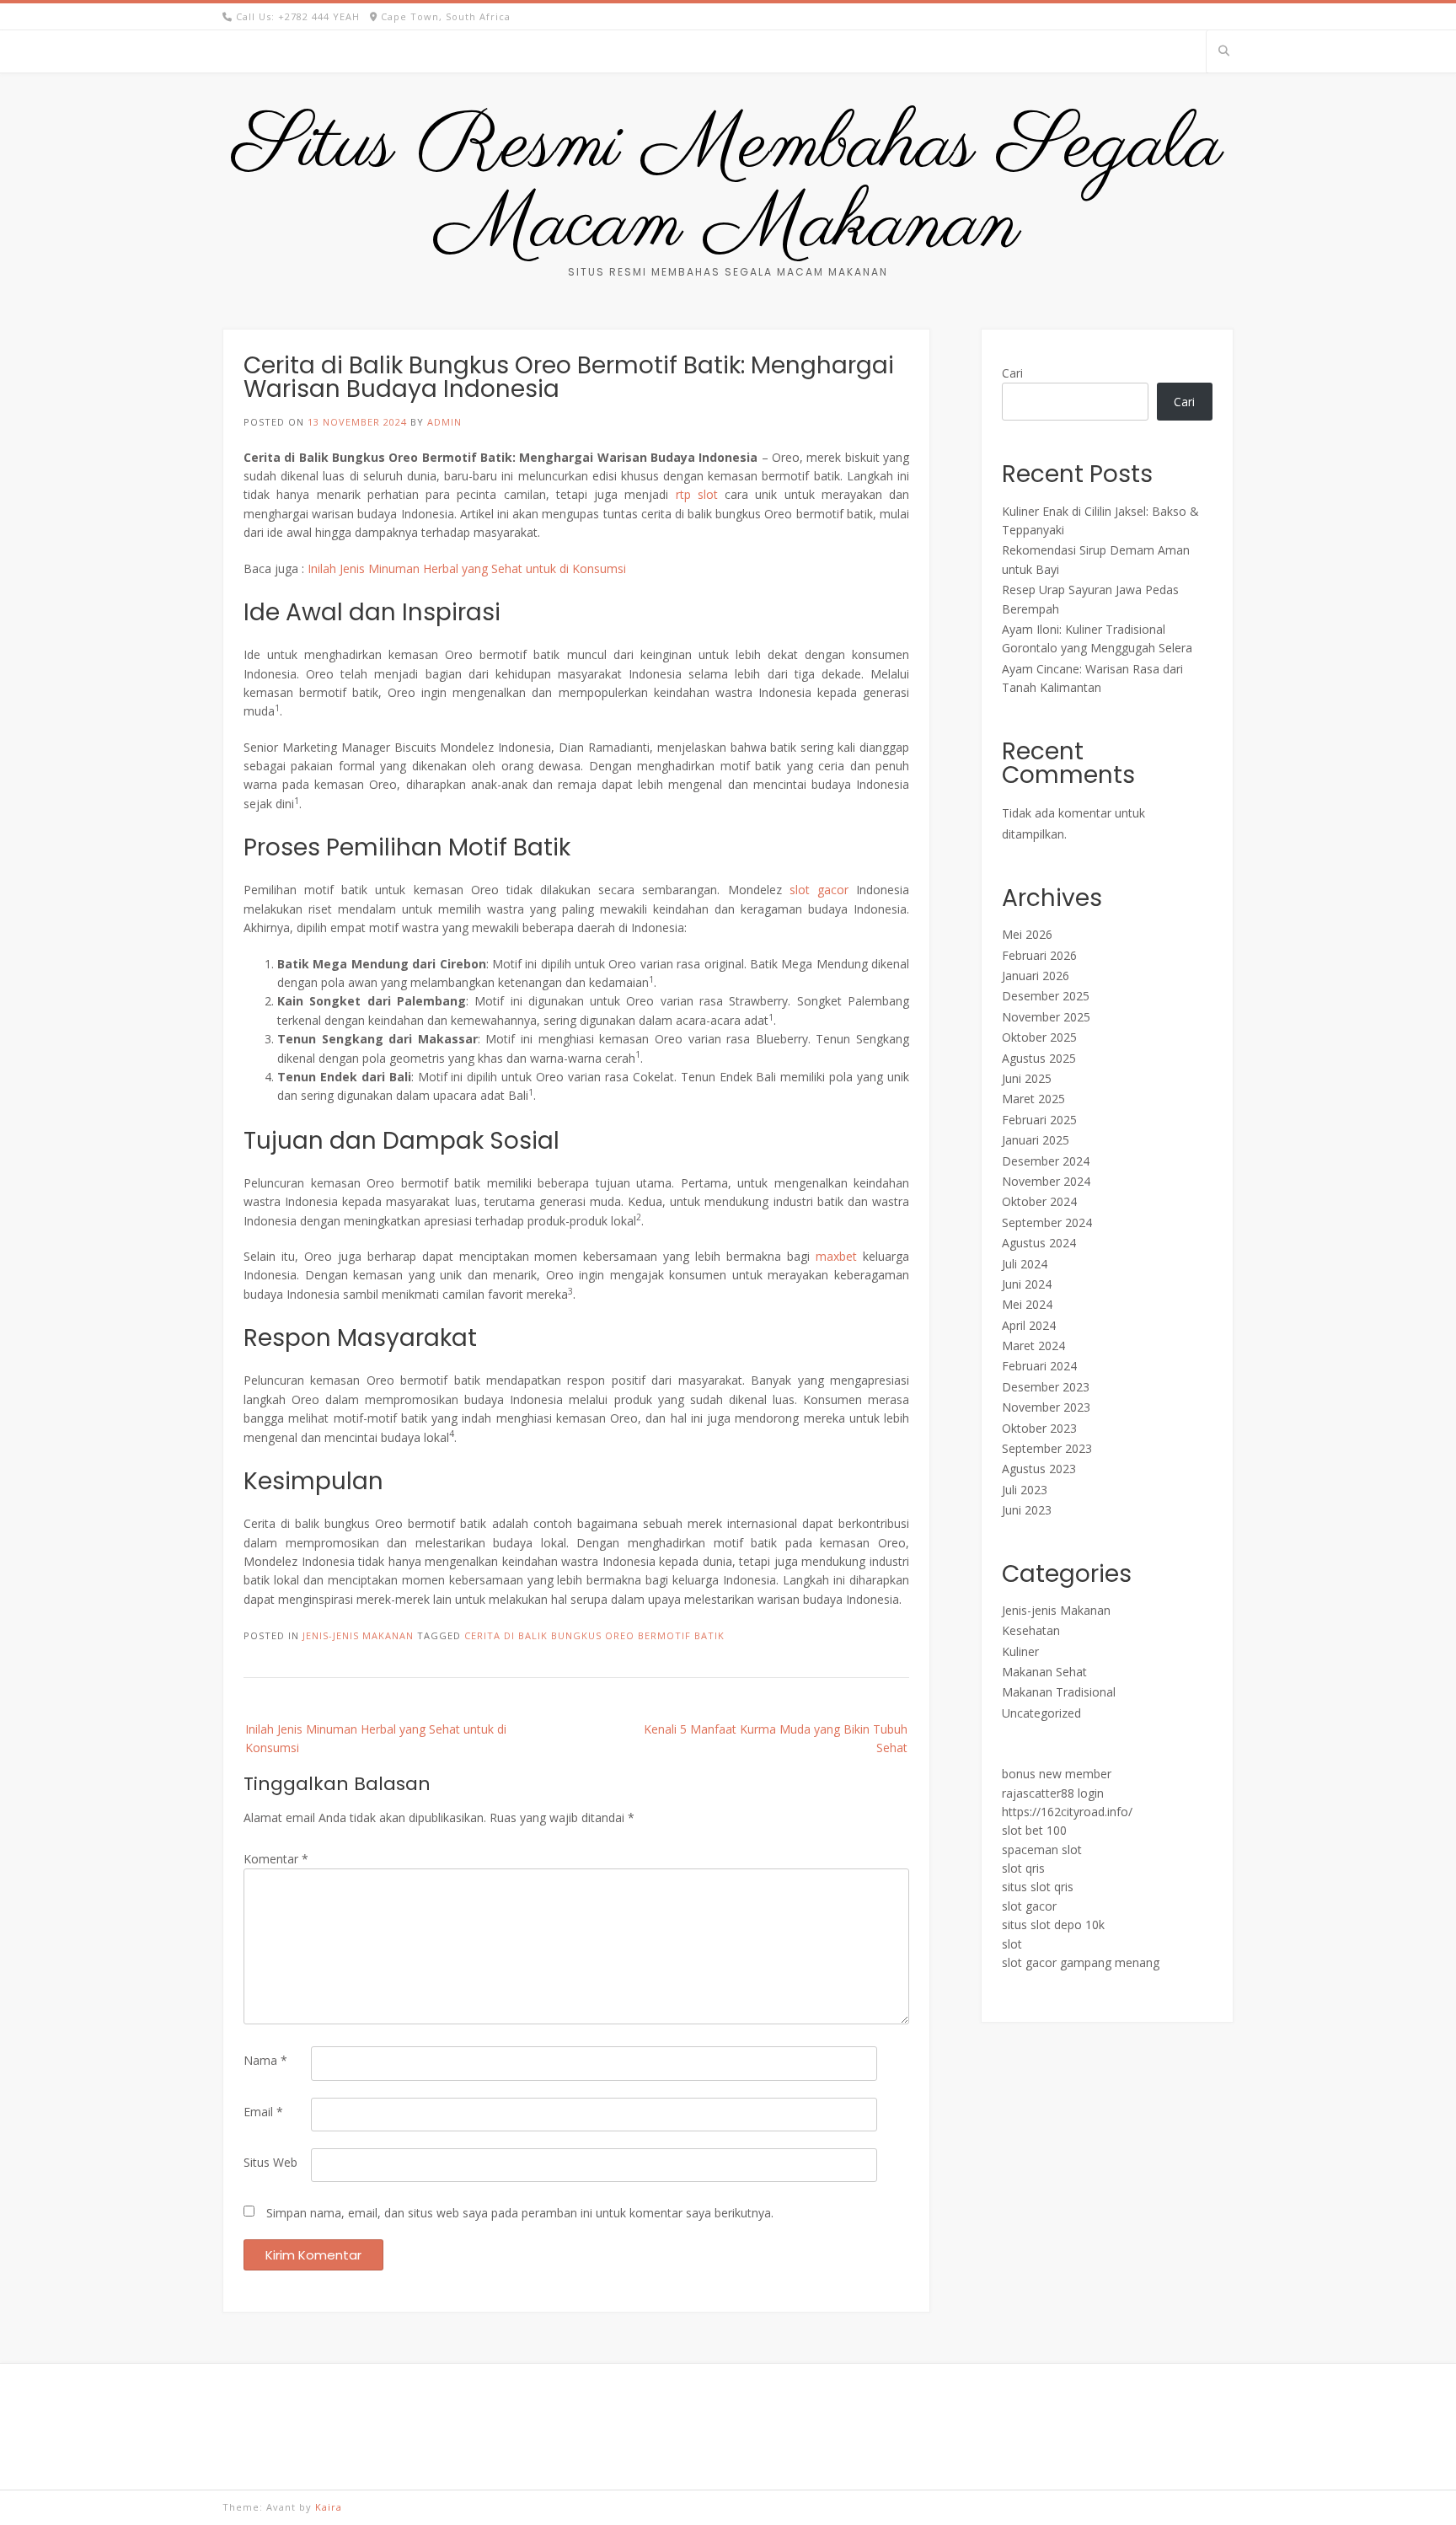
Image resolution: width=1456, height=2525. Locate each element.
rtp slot (697, 494)
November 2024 (1046, 1181)
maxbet (836, 1256)
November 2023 (1046, 1407)
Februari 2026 (1039, 955)
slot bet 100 (1034, 1830)
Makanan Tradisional (1059, 1692)
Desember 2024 (1046, 1161)
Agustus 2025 (1039, 1058)
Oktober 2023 (1039, 1428)
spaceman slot (1042, 1850)
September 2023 (1047, 1448)
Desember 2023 (1046, 1387)
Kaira (329, 2507)
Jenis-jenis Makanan (358, 1635)
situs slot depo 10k (1053, 1925)
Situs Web (270, 2162)
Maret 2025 (1033, 1099)
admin (444, 422)
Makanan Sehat (1044, 1672)
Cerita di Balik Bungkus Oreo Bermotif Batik (594, 1635)
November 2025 (1046, 1017)
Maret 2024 (1033, 1346)
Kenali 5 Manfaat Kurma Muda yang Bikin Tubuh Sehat (776, 1738)
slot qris (1023, 1868)
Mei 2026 (1027, 934)
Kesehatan (1031, 1630)
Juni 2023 (1027, 1510)
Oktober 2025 (1039, 1037)
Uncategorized (1041, 1713)
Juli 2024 (1025, 1264)
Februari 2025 (1039, 1120)
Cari (1012, 373)
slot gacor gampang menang (1081, 1962)
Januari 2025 (1036, 1140)
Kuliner (1020, 1651)
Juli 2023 (1025, 1490)
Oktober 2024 (1039, 1201)
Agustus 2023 (1039, 1469)
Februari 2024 (1039, 1366)
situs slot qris (1038, 1887)
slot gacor (819, 890)
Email (263, 2112)
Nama (265, 2060)
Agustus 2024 (1039, 1243)
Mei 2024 (1027, 1304)
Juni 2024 (1027, 1284)
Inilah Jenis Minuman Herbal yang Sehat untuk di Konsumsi (467, 568)
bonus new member (1057, 1774)
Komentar (276, 1859)
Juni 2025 (1027, 1078)
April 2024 (1029, 1325)
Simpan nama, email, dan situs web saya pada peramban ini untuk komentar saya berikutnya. (520, 2213)
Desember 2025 (1046, 996)
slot (1012, 1944)
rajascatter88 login (1053, 1793)
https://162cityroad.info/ (1067, 1812)
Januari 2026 (1036, 976)
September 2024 (1047, 1222)
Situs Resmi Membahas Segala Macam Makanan (728, 186)
